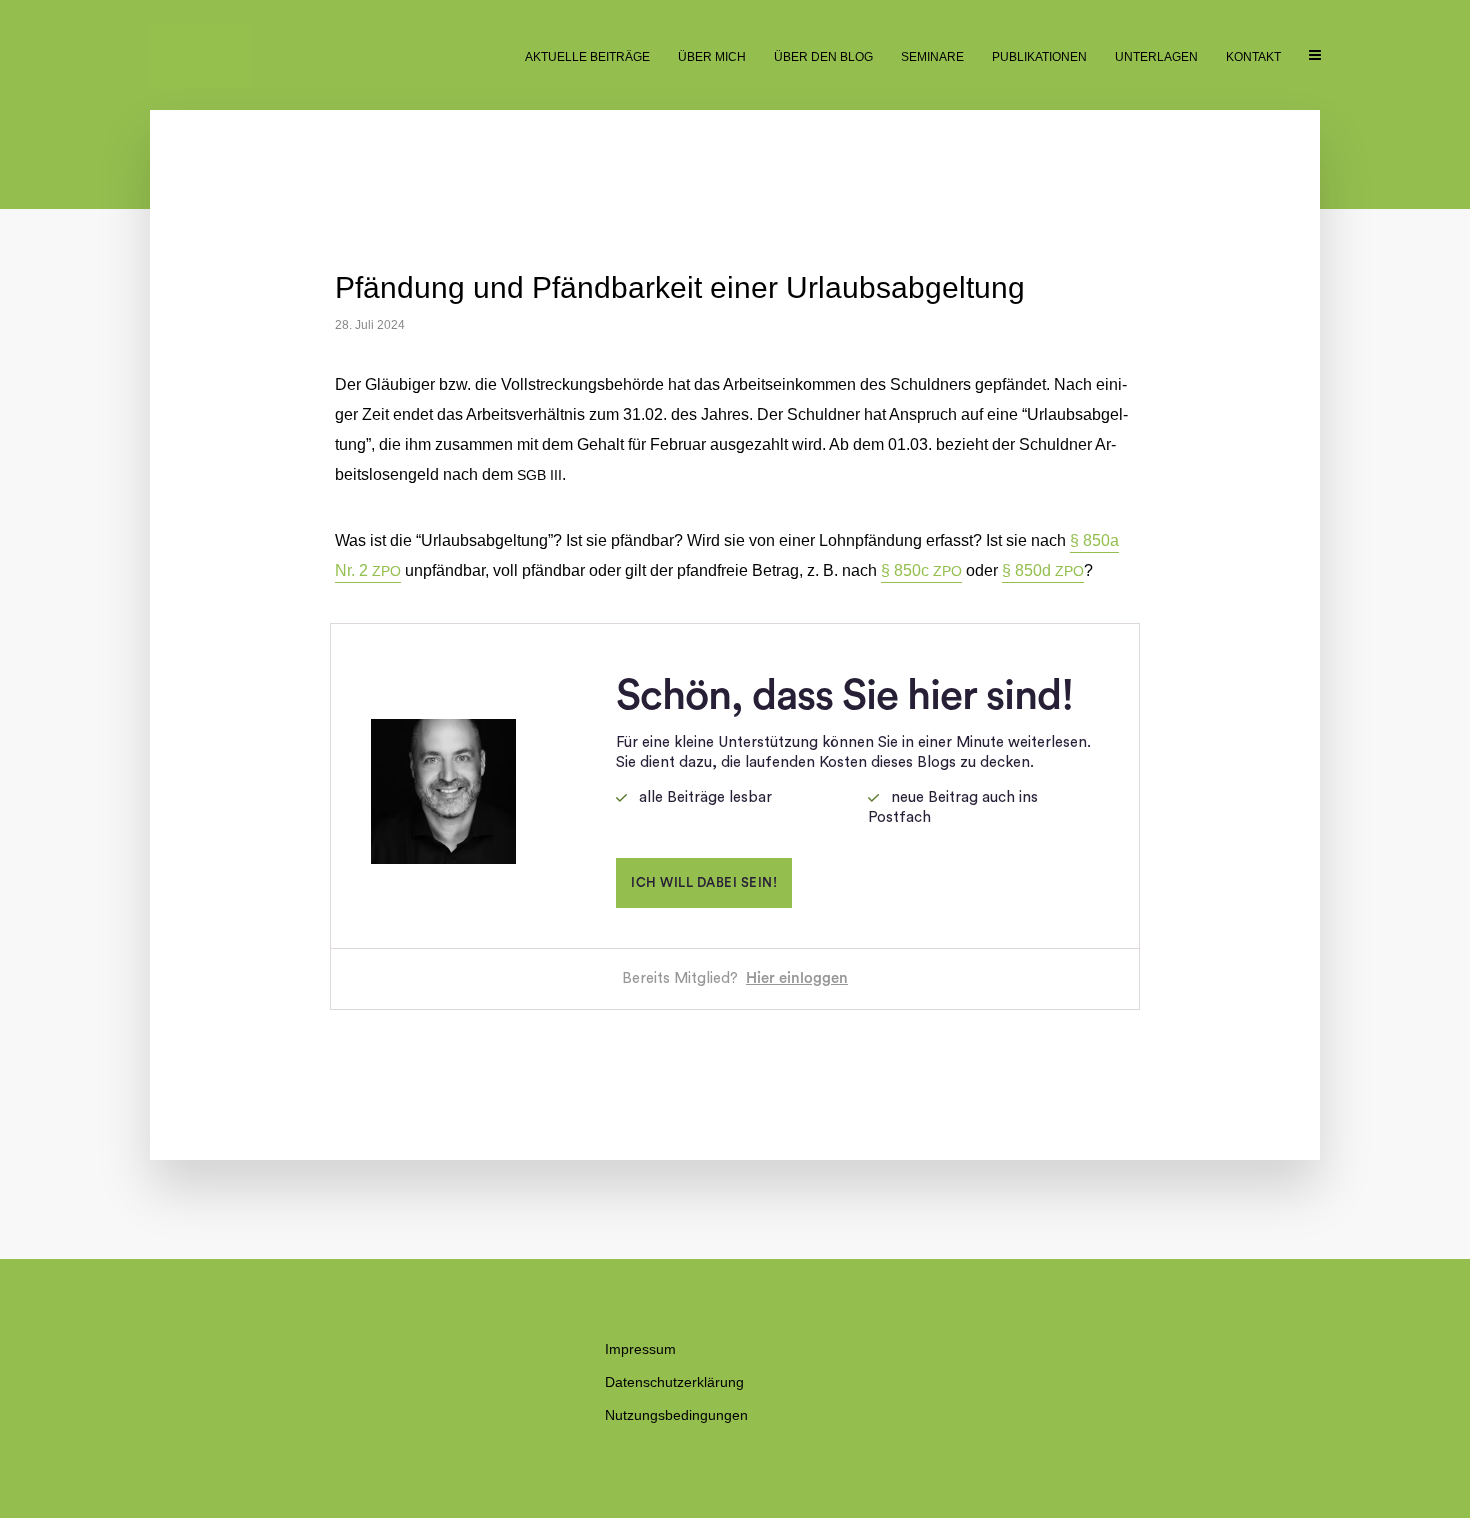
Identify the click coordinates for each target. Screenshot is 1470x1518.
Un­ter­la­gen (1156, 57)
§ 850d (1043, 570)
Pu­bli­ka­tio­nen (1039, 57)
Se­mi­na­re (932, 57)
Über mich (712, 57)
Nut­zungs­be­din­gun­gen (676, 1415)
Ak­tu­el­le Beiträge (587, 57)
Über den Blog (823, 57)
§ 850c (921, 570)
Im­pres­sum (640, 1349)
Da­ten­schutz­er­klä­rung (674, 1382)
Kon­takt (1253, 57)
